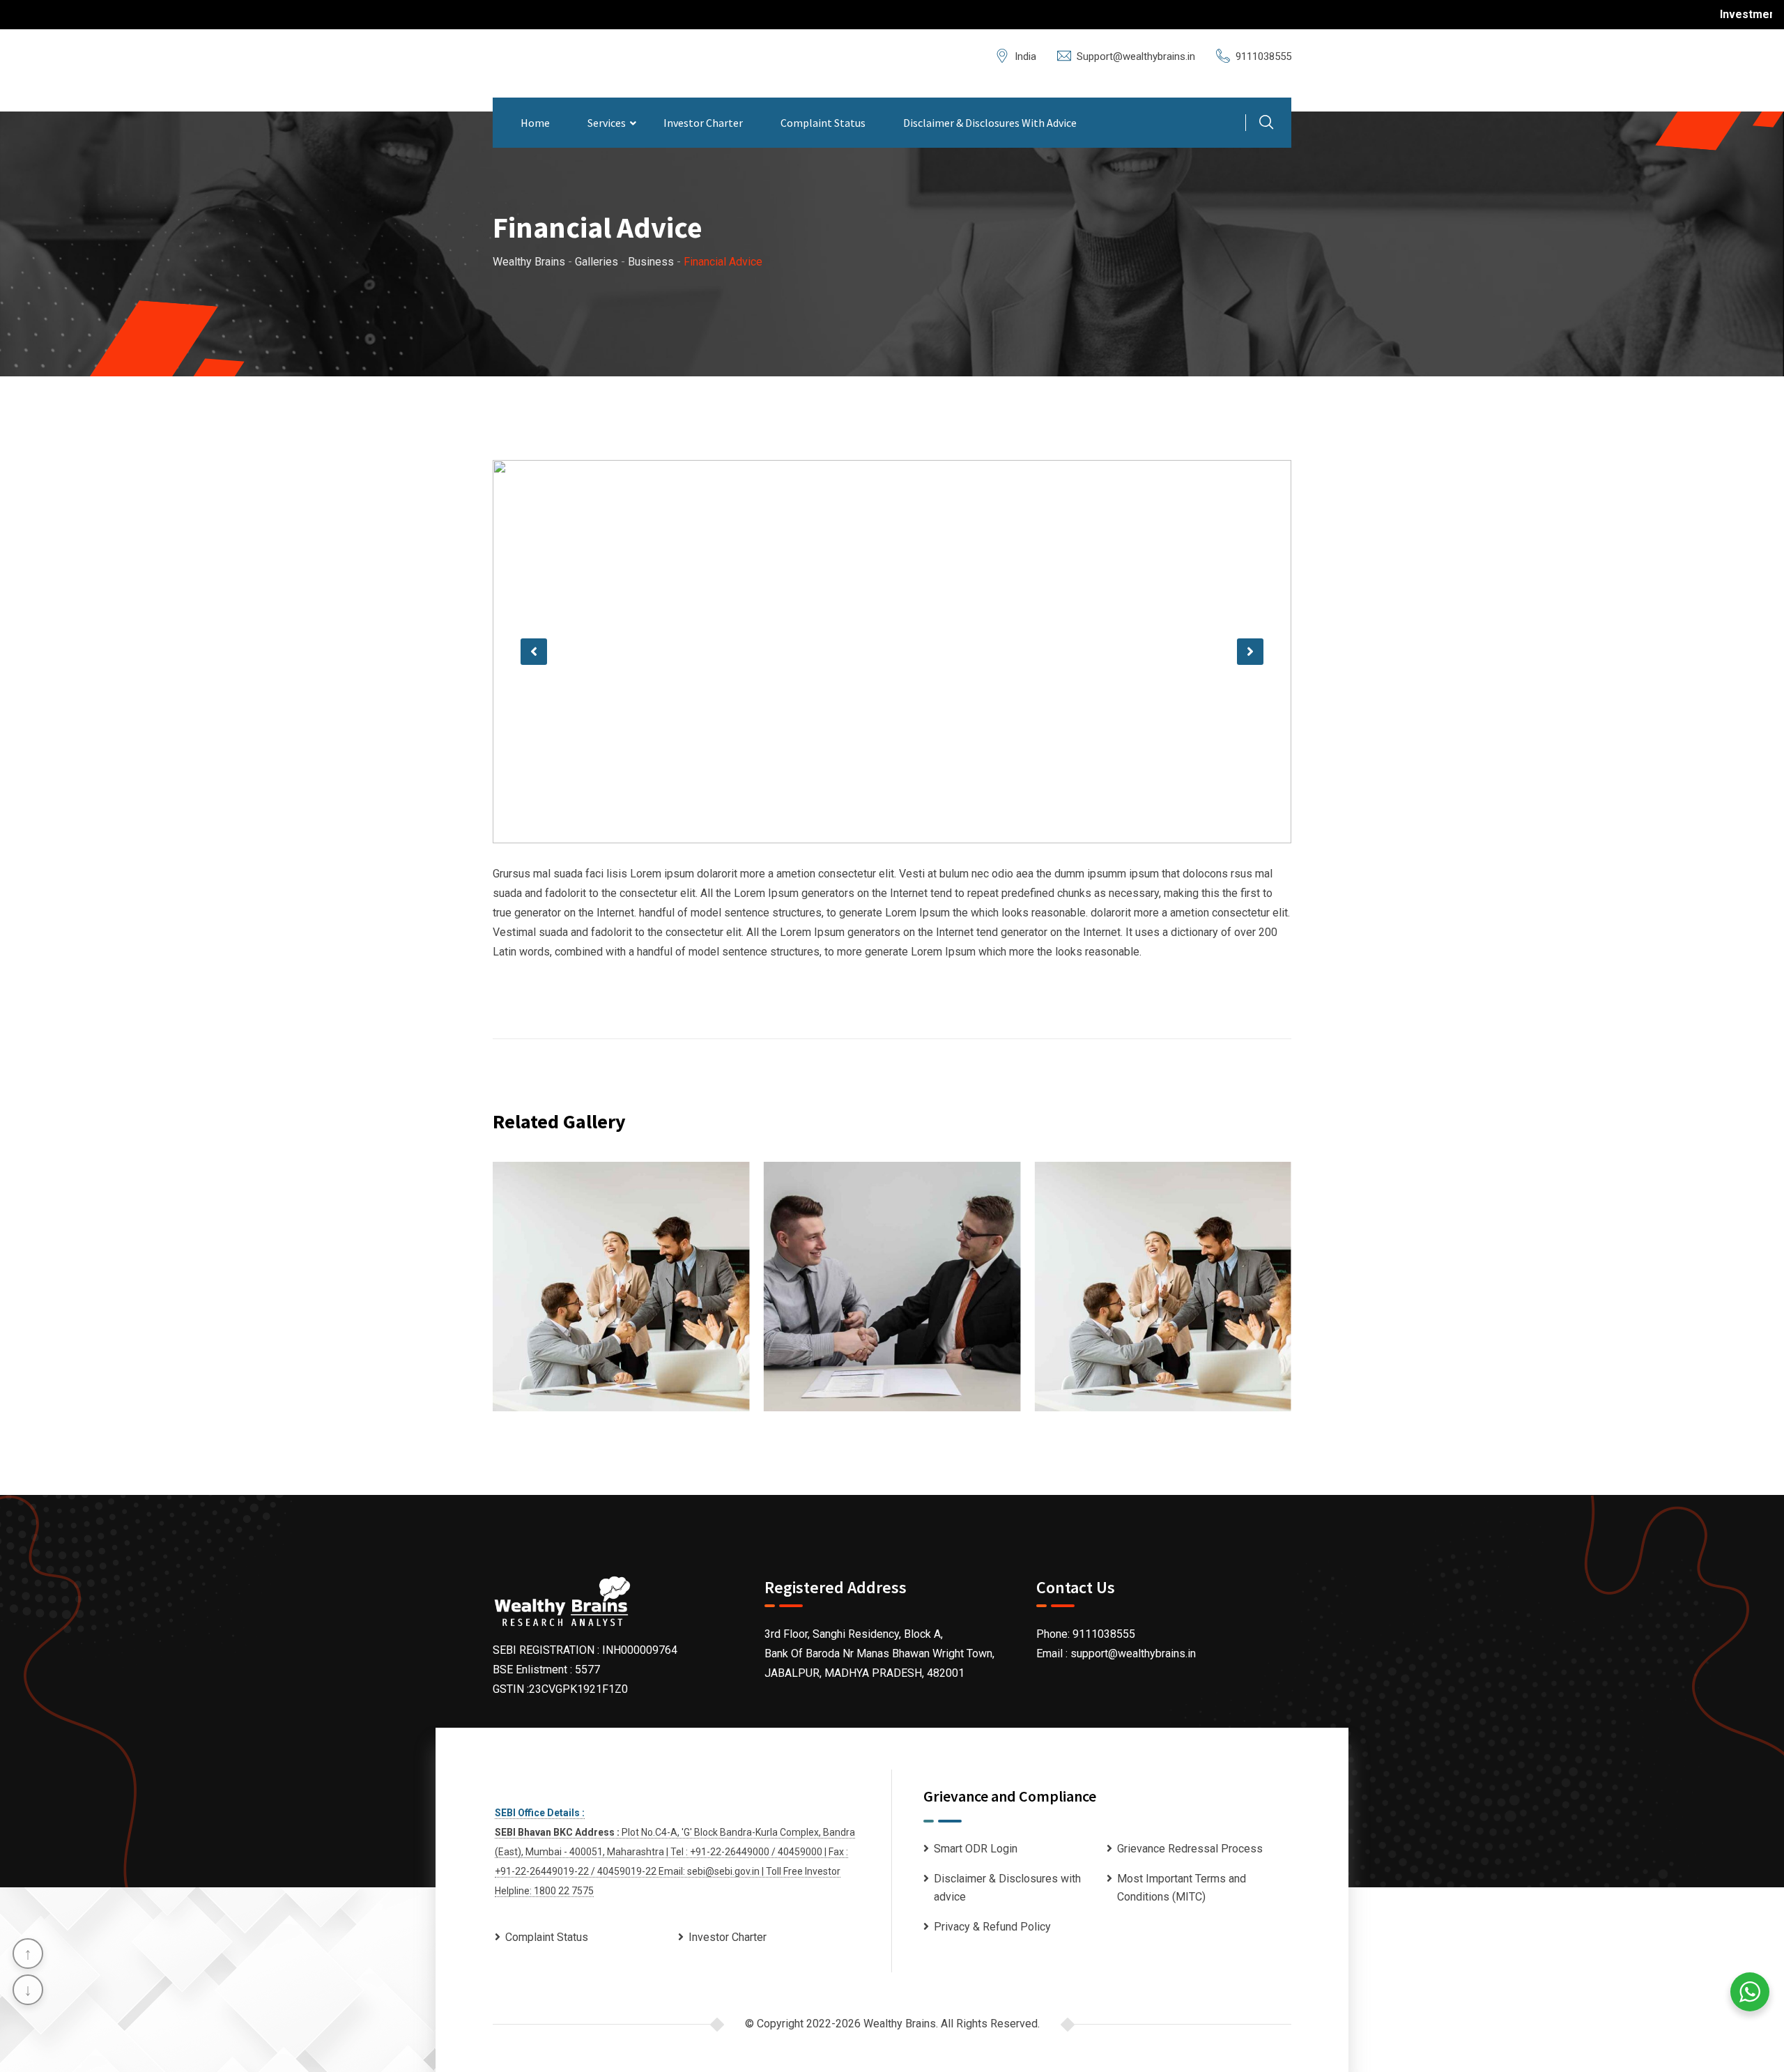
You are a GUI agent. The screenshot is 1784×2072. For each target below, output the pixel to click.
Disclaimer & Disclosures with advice (990, 123)
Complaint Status (823, 123)
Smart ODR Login (976, 1849)
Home (535, 123)
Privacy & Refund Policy (992, 1927)
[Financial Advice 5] (892, 1286)
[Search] (1266, 124)
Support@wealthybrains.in (1136, 56)
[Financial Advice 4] (621, 1286)
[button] (534, 652)
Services (607, 123)
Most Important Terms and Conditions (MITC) (1182, 1888)
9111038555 (1263, 56)
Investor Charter (703, 123)
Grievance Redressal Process (1190, 1849)
